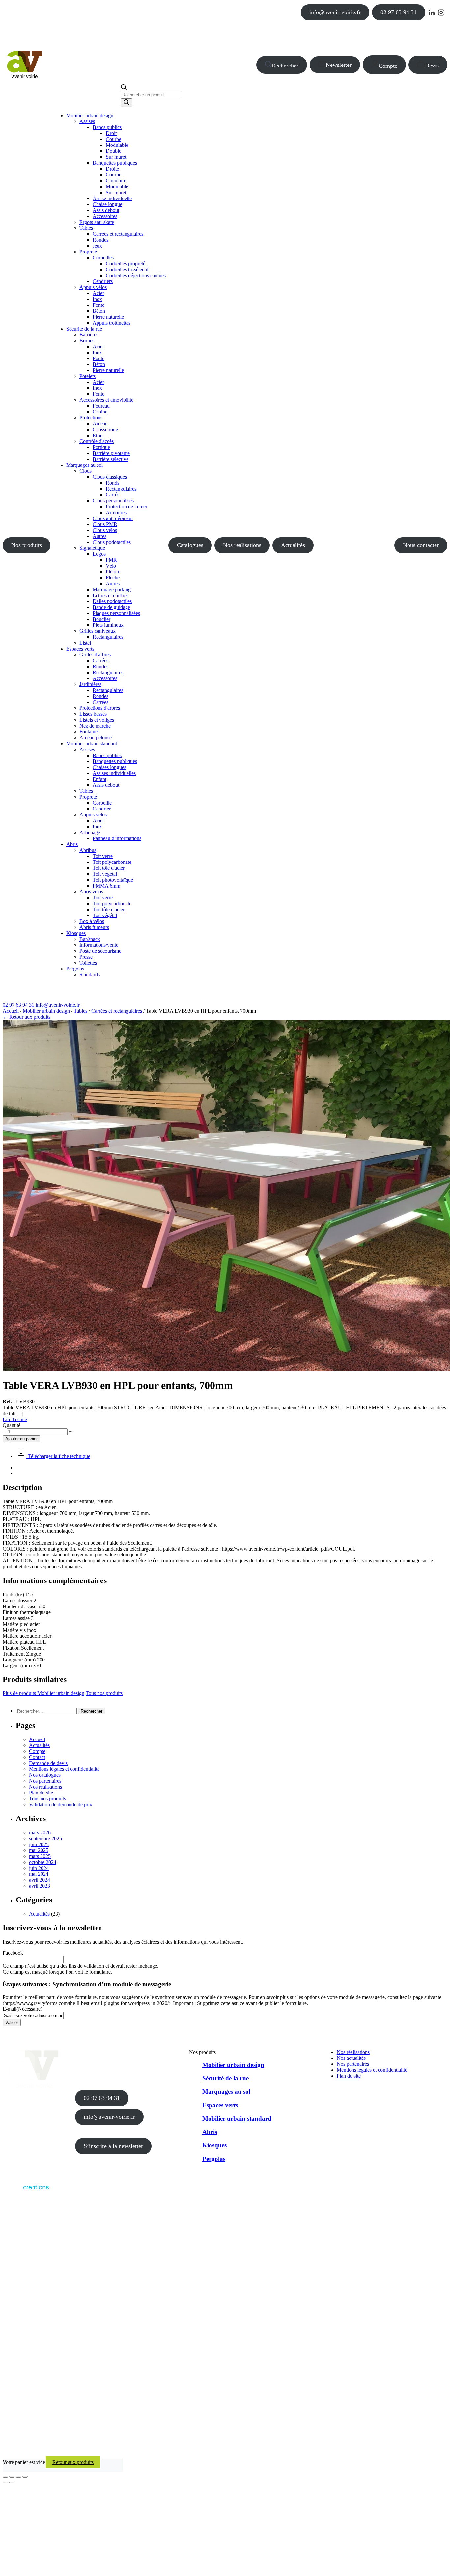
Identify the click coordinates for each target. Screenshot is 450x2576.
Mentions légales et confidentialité (64, 1769)
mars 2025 (40, 1856)
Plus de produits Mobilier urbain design (43, 1693)
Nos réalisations (242, 545)
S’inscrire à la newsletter (113, 2146)
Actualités (293, 545)
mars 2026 (40, 1832)
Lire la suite (15, 1419)
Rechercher (285, 66)
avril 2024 (40, 1880)
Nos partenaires (45, 1781)
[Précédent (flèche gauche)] (5, 2483)
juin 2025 (39, 1844)
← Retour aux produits (27, 1017)
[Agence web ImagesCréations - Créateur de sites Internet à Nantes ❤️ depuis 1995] (26, 2191)
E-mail (22, 2009)
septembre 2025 (45, 1838)
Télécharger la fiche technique (58, 1456)
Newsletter (339, 65)
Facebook (13, 1953)
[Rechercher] (127, 103)
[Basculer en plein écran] (12, 2477)
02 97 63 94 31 (399, 12)
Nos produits (27, 545)
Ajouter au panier (21, 1439)
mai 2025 (39, 1850)
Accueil (11, 1011)
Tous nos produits (104, 1693)
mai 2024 (39, 1874)
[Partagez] (18, 2477)
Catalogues (190, 545)
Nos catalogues (45, 1775)
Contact (37, 1757)
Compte (388, 66)
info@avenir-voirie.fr (335, 12)
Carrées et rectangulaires (117, 1011)
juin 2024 (39, 1868)
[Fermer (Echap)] (25, 2477)
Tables (81, 1011)
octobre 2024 (43, 1862)
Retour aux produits (73, 2462)
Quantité (12, 1425)
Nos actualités (351, 2058)
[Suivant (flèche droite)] (12, 2483)
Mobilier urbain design (46, 1011)
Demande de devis (48, 1763)
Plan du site (41, 1793)
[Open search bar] (124, 88)
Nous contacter (421, 545)
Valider (12, 2022)
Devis (432, 66)
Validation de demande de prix (61, 1805)
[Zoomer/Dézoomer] (5, 2477)
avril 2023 (40, 1886)
